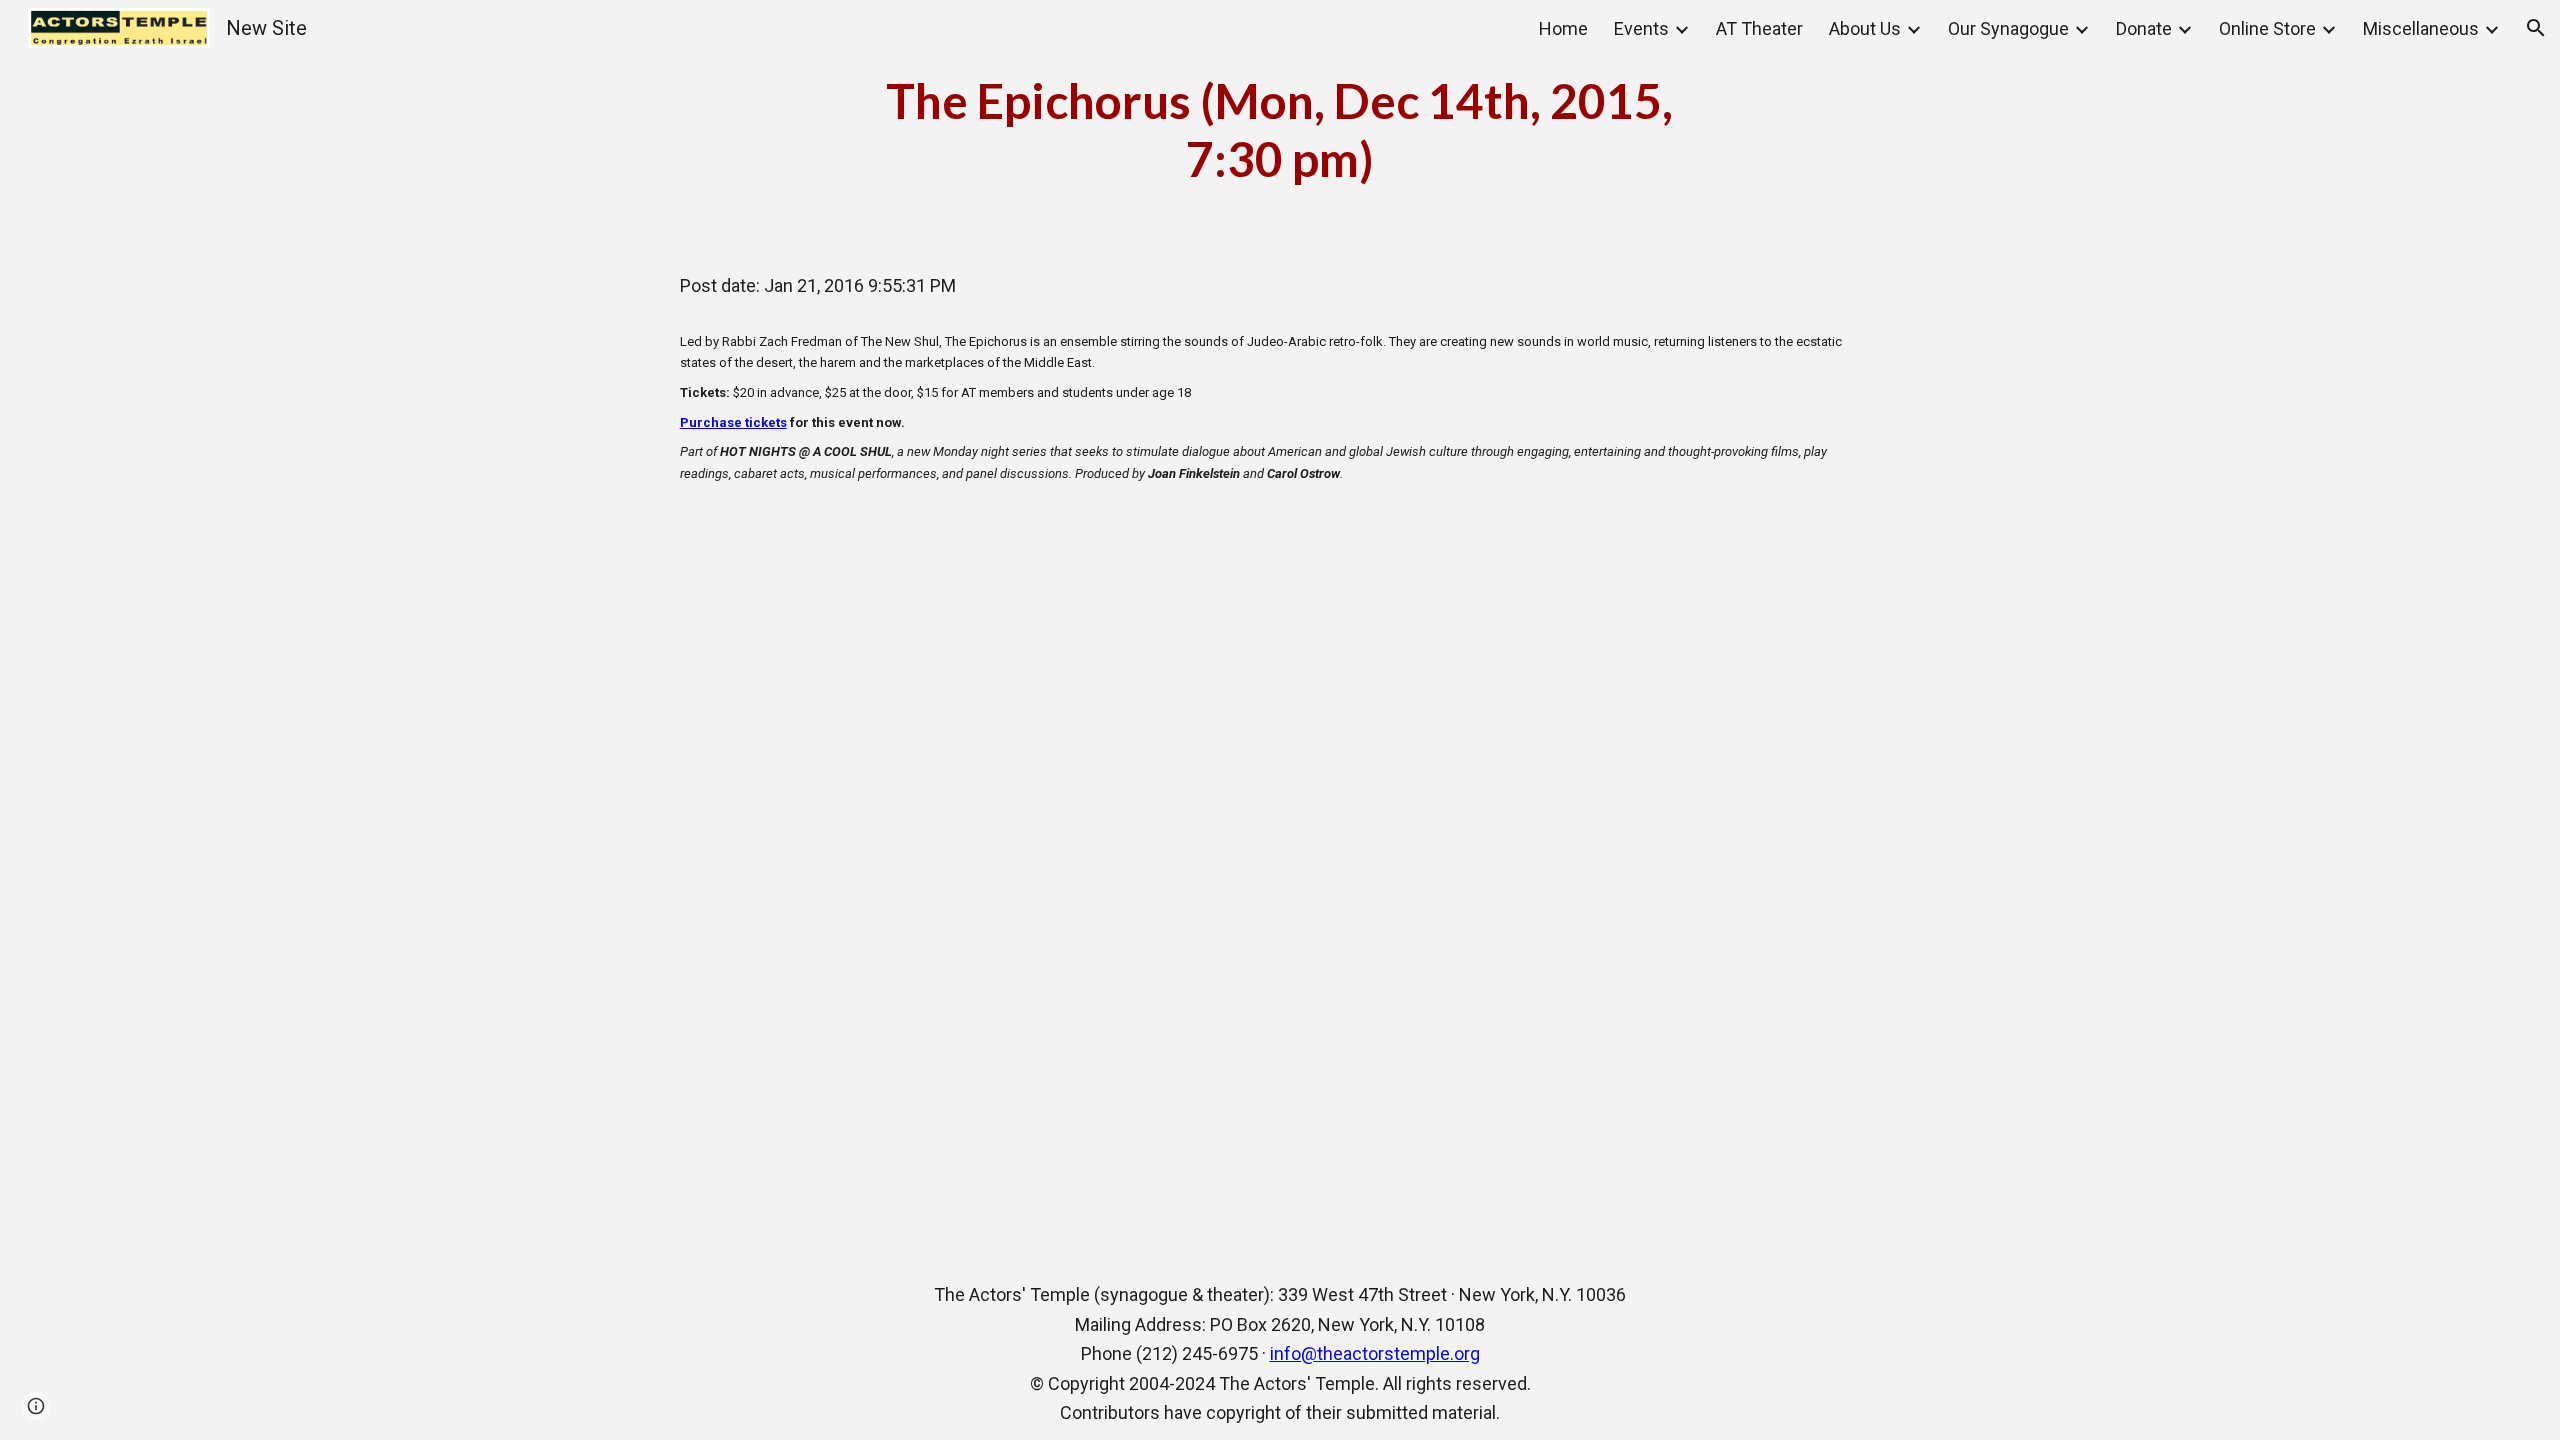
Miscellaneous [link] (2421, 28)
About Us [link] (1865, 28)
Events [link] (1641, 28)
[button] (2536, 28)
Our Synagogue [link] (2008, 28)
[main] (1280, 129)
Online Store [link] (2267, 28)
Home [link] (1563, 28)
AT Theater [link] (1759, 28)
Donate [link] (2144, 28)
